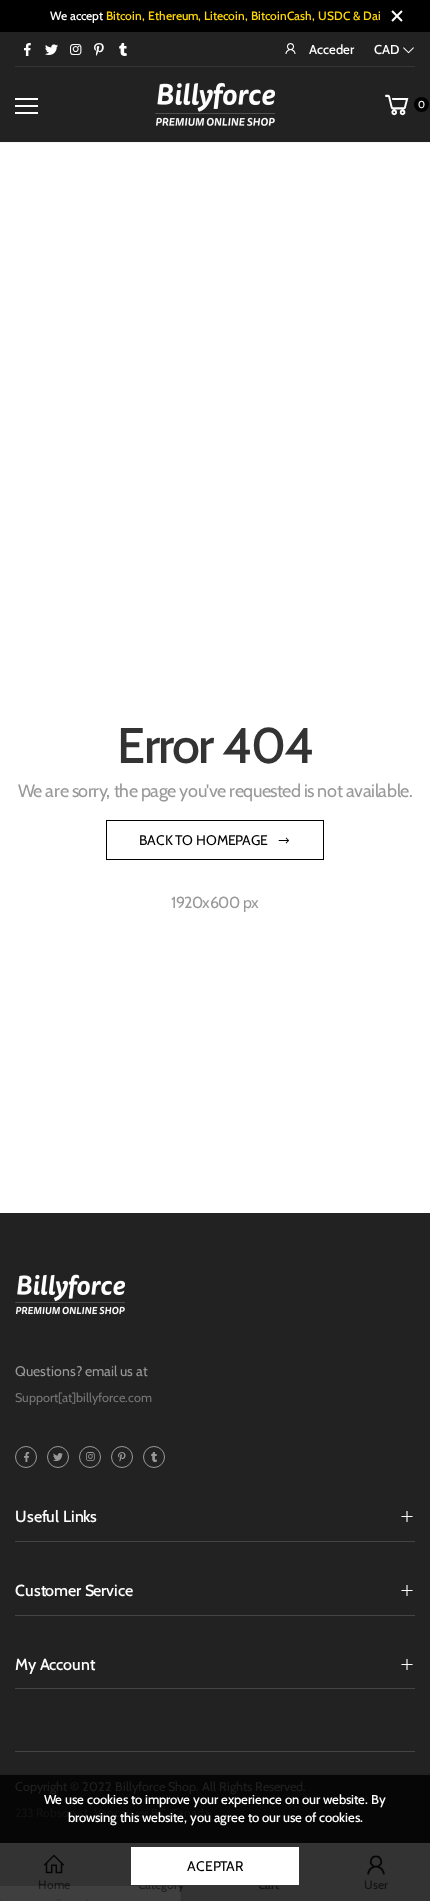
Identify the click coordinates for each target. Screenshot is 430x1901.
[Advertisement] (215, 368)
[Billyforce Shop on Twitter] (51, 49)
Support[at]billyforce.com (83, 1397)
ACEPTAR (215, 1866)
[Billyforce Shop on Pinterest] (99, 49)
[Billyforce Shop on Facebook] (27, 49)
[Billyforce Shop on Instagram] (75, 49)
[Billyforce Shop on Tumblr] (123, 49)
